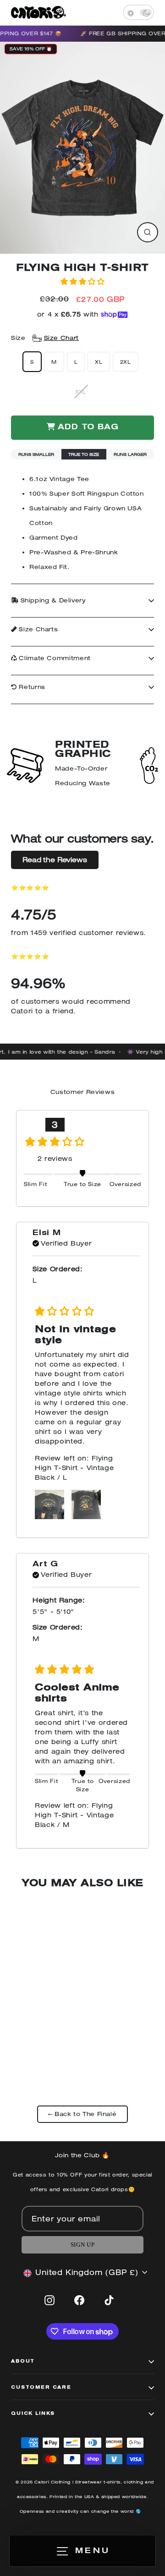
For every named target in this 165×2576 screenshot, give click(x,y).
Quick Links (33, 2414)
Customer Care (41, 2388)
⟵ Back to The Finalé (83, 2114)
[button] (82, 281)
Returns (31, 687)
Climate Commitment (54, 658)
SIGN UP (82, 2245)
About (23, 2362)
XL (99, 362)
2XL (126, 362)
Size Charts (38, 629)
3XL (81, 391)
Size (45, 338)
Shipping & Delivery (52, 600)
